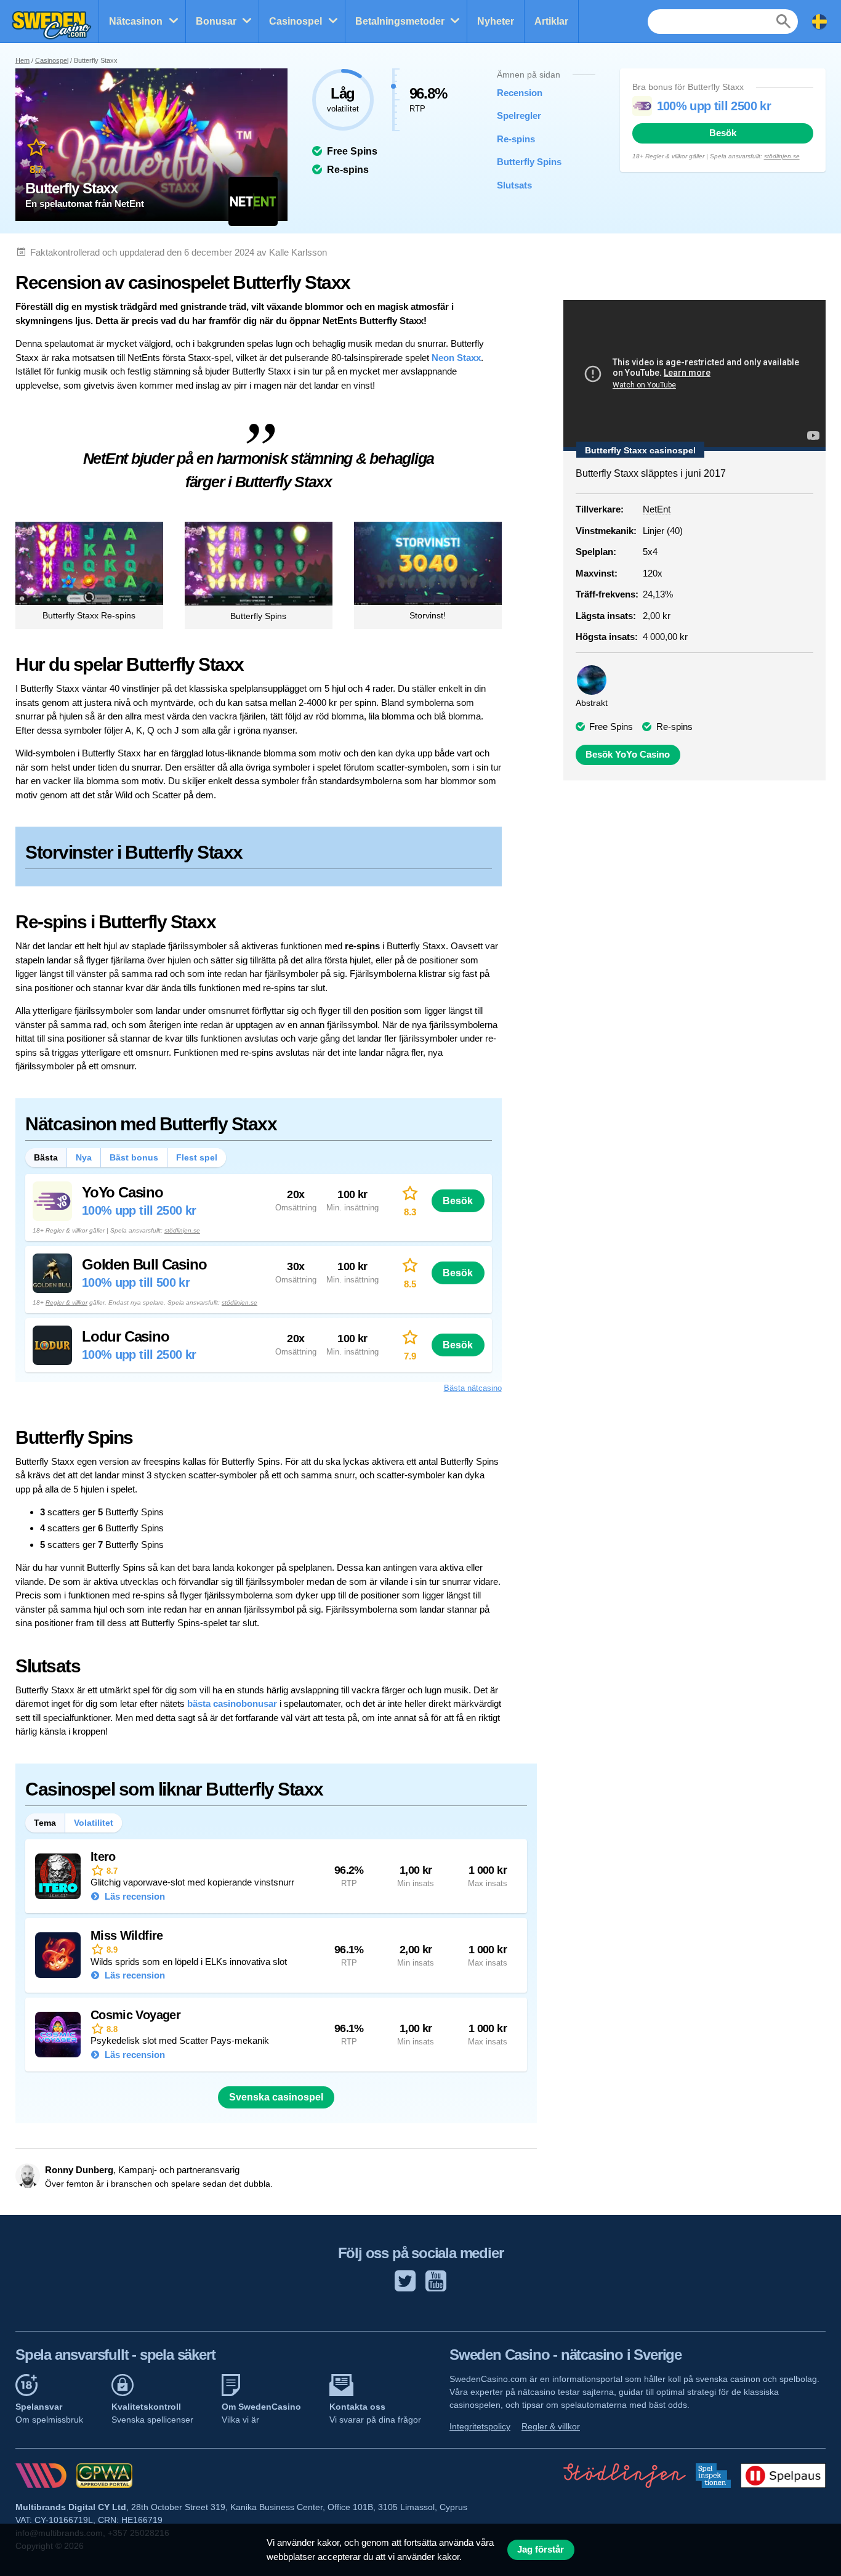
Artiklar (551, 21)
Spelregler (519, 115)
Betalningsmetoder (400, 21)
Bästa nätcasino (473, 1388)
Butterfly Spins (529, 162)
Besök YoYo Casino (628, 755)
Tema (45, 1823)
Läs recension (134, 1896)
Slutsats (514, 185)
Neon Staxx (456, 358)
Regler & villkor (66, 1302)
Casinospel (296, 21)
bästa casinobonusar (232, 1703)
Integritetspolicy (480, 2426)
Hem (22, 60)
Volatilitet (94, 1823)
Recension (520, 93)
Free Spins (611, 727)
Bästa (46, 1157)
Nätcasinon (136, 21)
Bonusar (216, 21)
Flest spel (197, 1157)
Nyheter (496, 21)
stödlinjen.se (782, 156)
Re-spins (516, 139)
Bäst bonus (134, 1157)
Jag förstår (541, 2550)
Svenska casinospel (276, 2097)
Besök (723, 133)
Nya (84, 1157)
